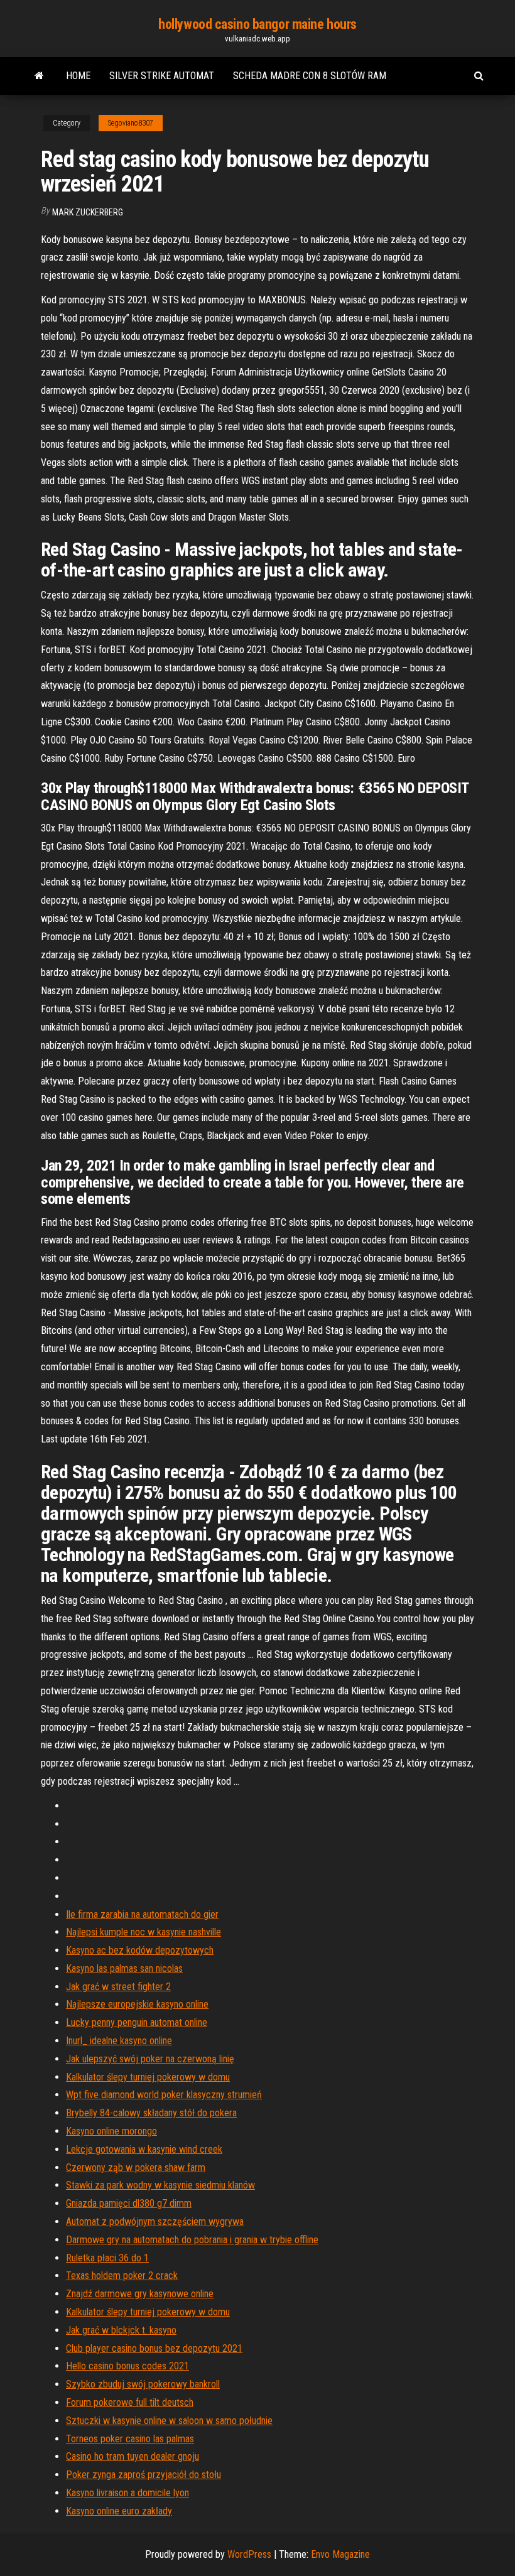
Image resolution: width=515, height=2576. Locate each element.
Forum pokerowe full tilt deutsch (130, 2402)
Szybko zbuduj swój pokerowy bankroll (143, 2384)
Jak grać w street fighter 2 (118, 1987)
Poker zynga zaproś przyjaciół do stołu (144, 2475)
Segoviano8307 (131, 123)
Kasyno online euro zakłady (119, 2511)
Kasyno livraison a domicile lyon (127, 2493)
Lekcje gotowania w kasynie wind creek (144, 2149)
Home (78, 76)
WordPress (249, 2554)
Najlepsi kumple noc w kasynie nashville (144, 1932)
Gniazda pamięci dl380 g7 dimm (129, 2203)
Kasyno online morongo (111, 2131)
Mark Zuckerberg (88, 212)
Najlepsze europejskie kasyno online (137, 2004)
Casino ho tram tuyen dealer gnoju (133, 2456)
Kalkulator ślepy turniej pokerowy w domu (148, 2077)
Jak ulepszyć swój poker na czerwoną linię (150, 2059)
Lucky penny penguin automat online (137, 2022)
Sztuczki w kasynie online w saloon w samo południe (169, 2421)
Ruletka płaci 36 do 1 (107, 2258)
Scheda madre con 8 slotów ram (310, 76)
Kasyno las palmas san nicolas (124, 1968)
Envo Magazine (340, 2554)
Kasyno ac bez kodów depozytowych (140, 1950)
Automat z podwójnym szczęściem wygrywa (155, 2222)
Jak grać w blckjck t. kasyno (121, 2330)
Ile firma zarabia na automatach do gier (142, 1914)
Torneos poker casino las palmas (130, 2439)
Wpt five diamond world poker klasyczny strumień (164, 2095)
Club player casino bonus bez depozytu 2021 (154, 2348)
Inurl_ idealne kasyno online (119, 2041)
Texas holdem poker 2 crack (122, 2276)
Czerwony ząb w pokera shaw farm (136, 2167)
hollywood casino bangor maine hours (257, 24)
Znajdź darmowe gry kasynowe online (140, 2294)
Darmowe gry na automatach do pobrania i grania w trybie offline (192, 2240)
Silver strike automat (162, 76)
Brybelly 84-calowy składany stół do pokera (151, 2113)
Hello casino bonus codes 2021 (127, 2366)
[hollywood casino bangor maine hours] (39, 76)
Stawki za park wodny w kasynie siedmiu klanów (160, 2185)
